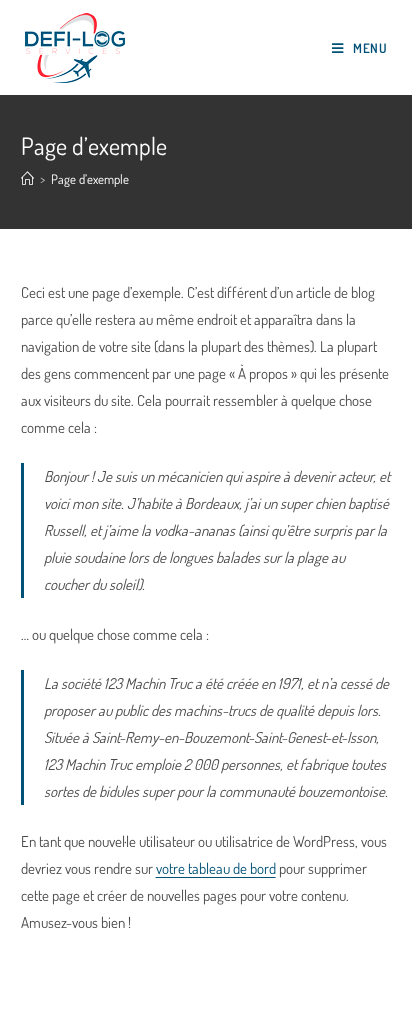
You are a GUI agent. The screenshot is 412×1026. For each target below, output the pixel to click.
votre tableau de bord (216, 868)
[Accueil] (27, 179)
